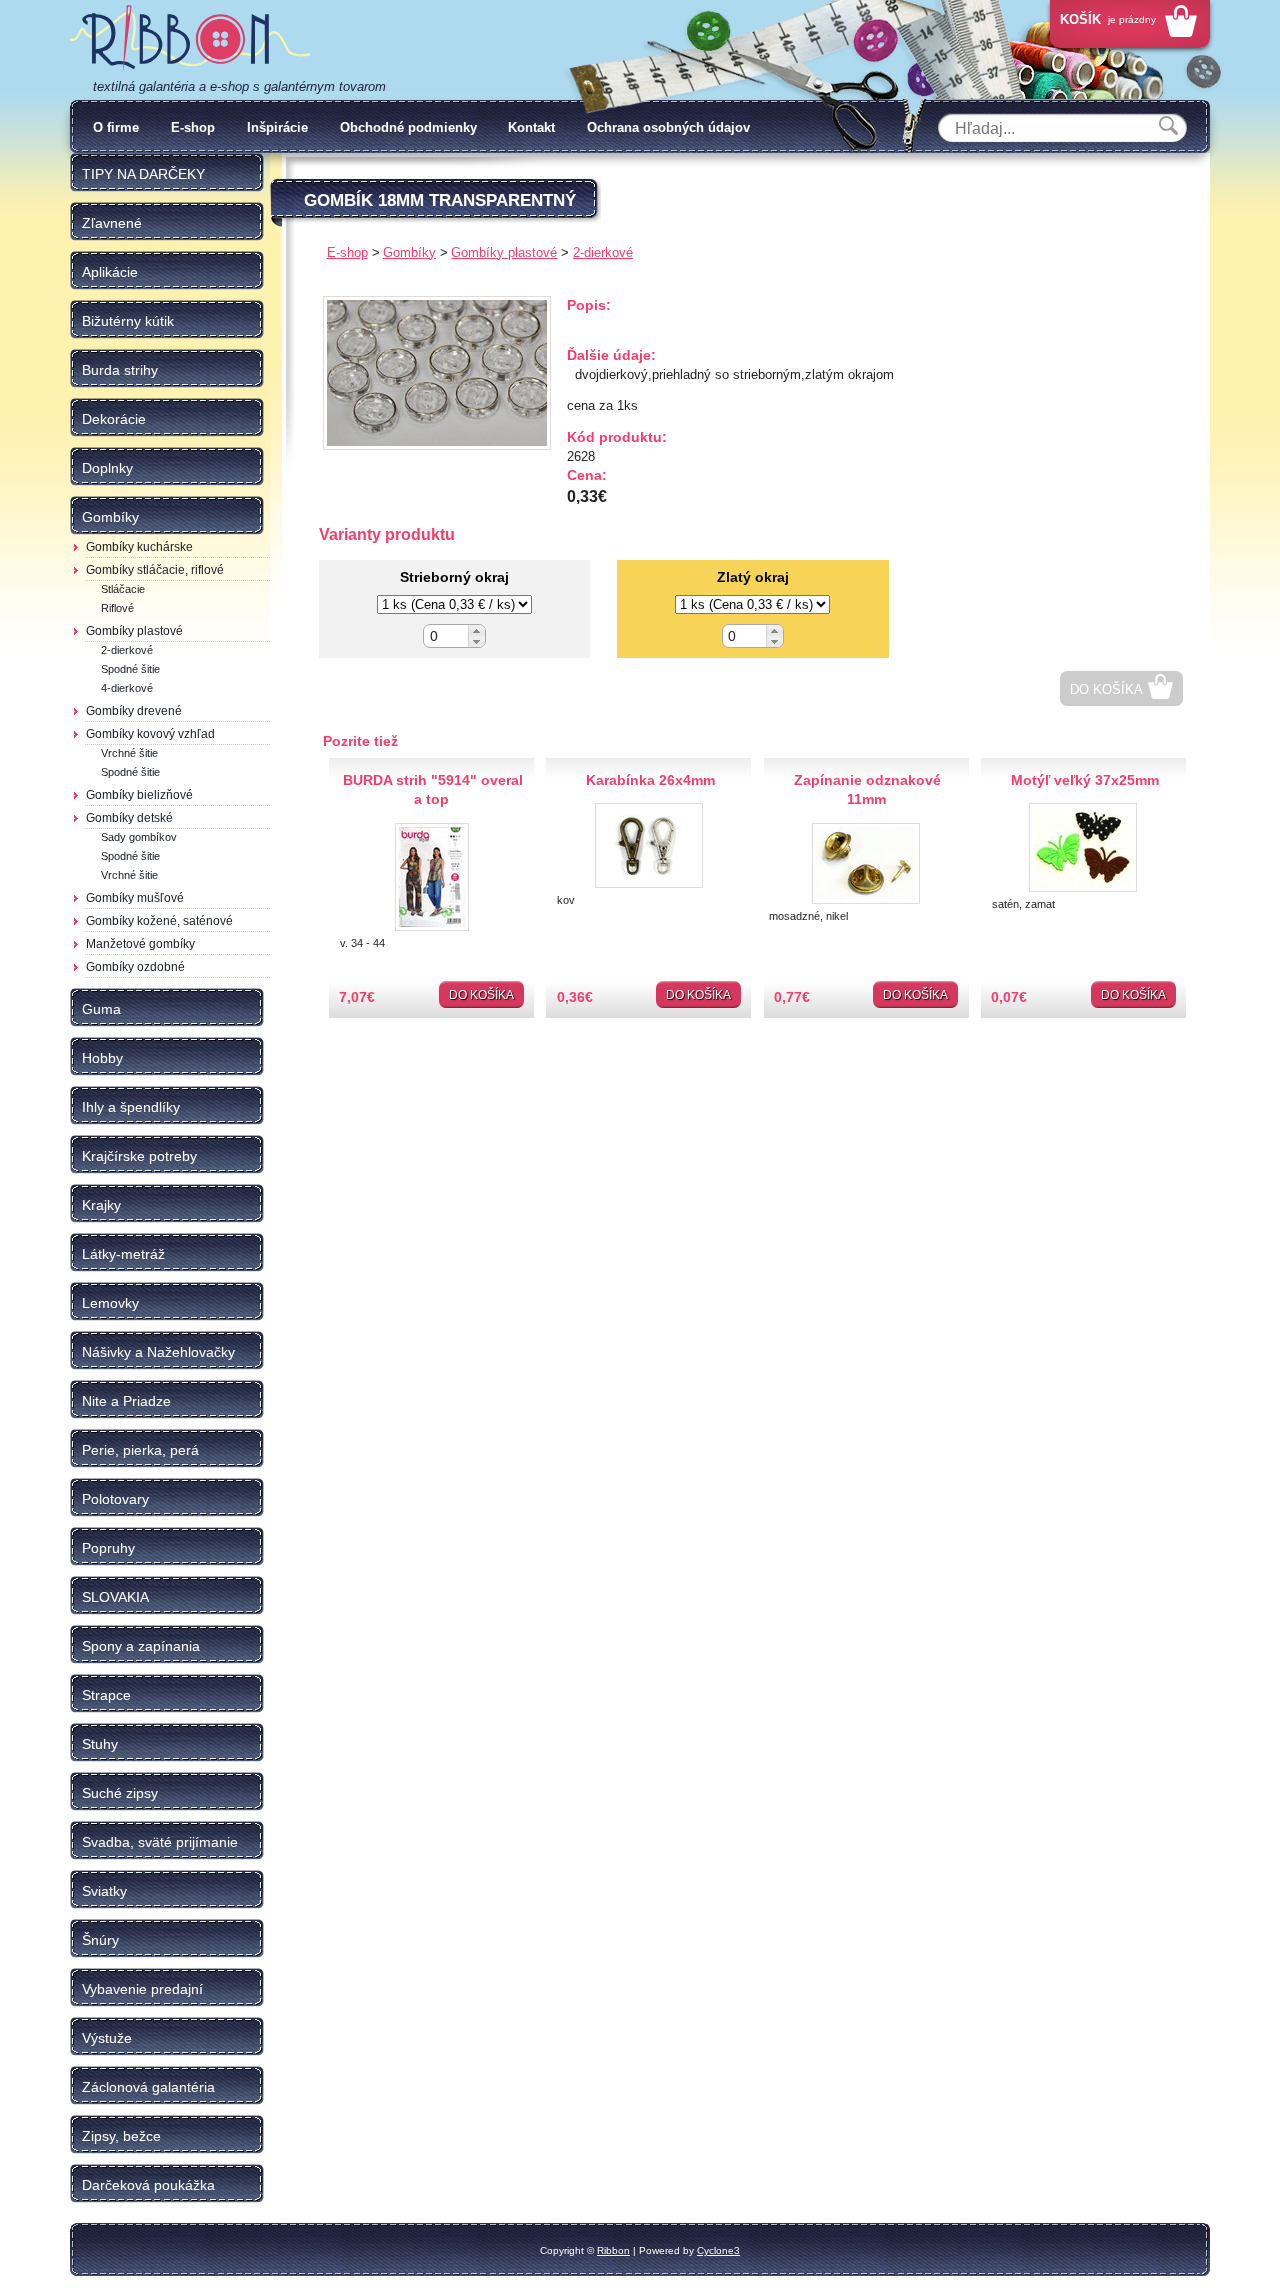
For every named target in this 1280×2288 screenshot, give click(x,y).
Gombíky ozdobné (135, 967)
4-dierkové (127, 688)
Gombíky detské (129, 818)
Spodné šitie (130, 669)
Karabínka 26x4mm (650, 780)
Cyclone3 (718, 2250)
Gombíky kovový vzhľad (150, 734)
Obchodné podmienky (408, 127)
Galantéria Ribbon (190, 39)
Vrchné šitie (129, 753)
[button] (476, 630)
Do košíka (1106, 689)
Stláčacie (123, 589)
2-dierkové (127, 650)
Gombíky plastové (134, 631)
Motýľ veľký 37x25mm (1085, 780)
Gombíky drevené (134, 711)
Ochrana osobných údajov (668, 127)
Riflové (117, 608)
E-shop (193, 127)
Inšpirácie (277, 127)
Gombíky (409, 252)
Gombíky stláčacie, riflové (155, 570)
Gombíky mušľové (135, 898)
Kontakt (531, 127)
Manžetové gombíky (140, 944)
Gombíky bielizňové (139, 795)
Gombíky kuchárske (139, 547)
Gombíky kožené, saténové (159, 921)
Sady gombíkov (139, 837)
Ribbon (613, 2250)
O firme (116, 127)
